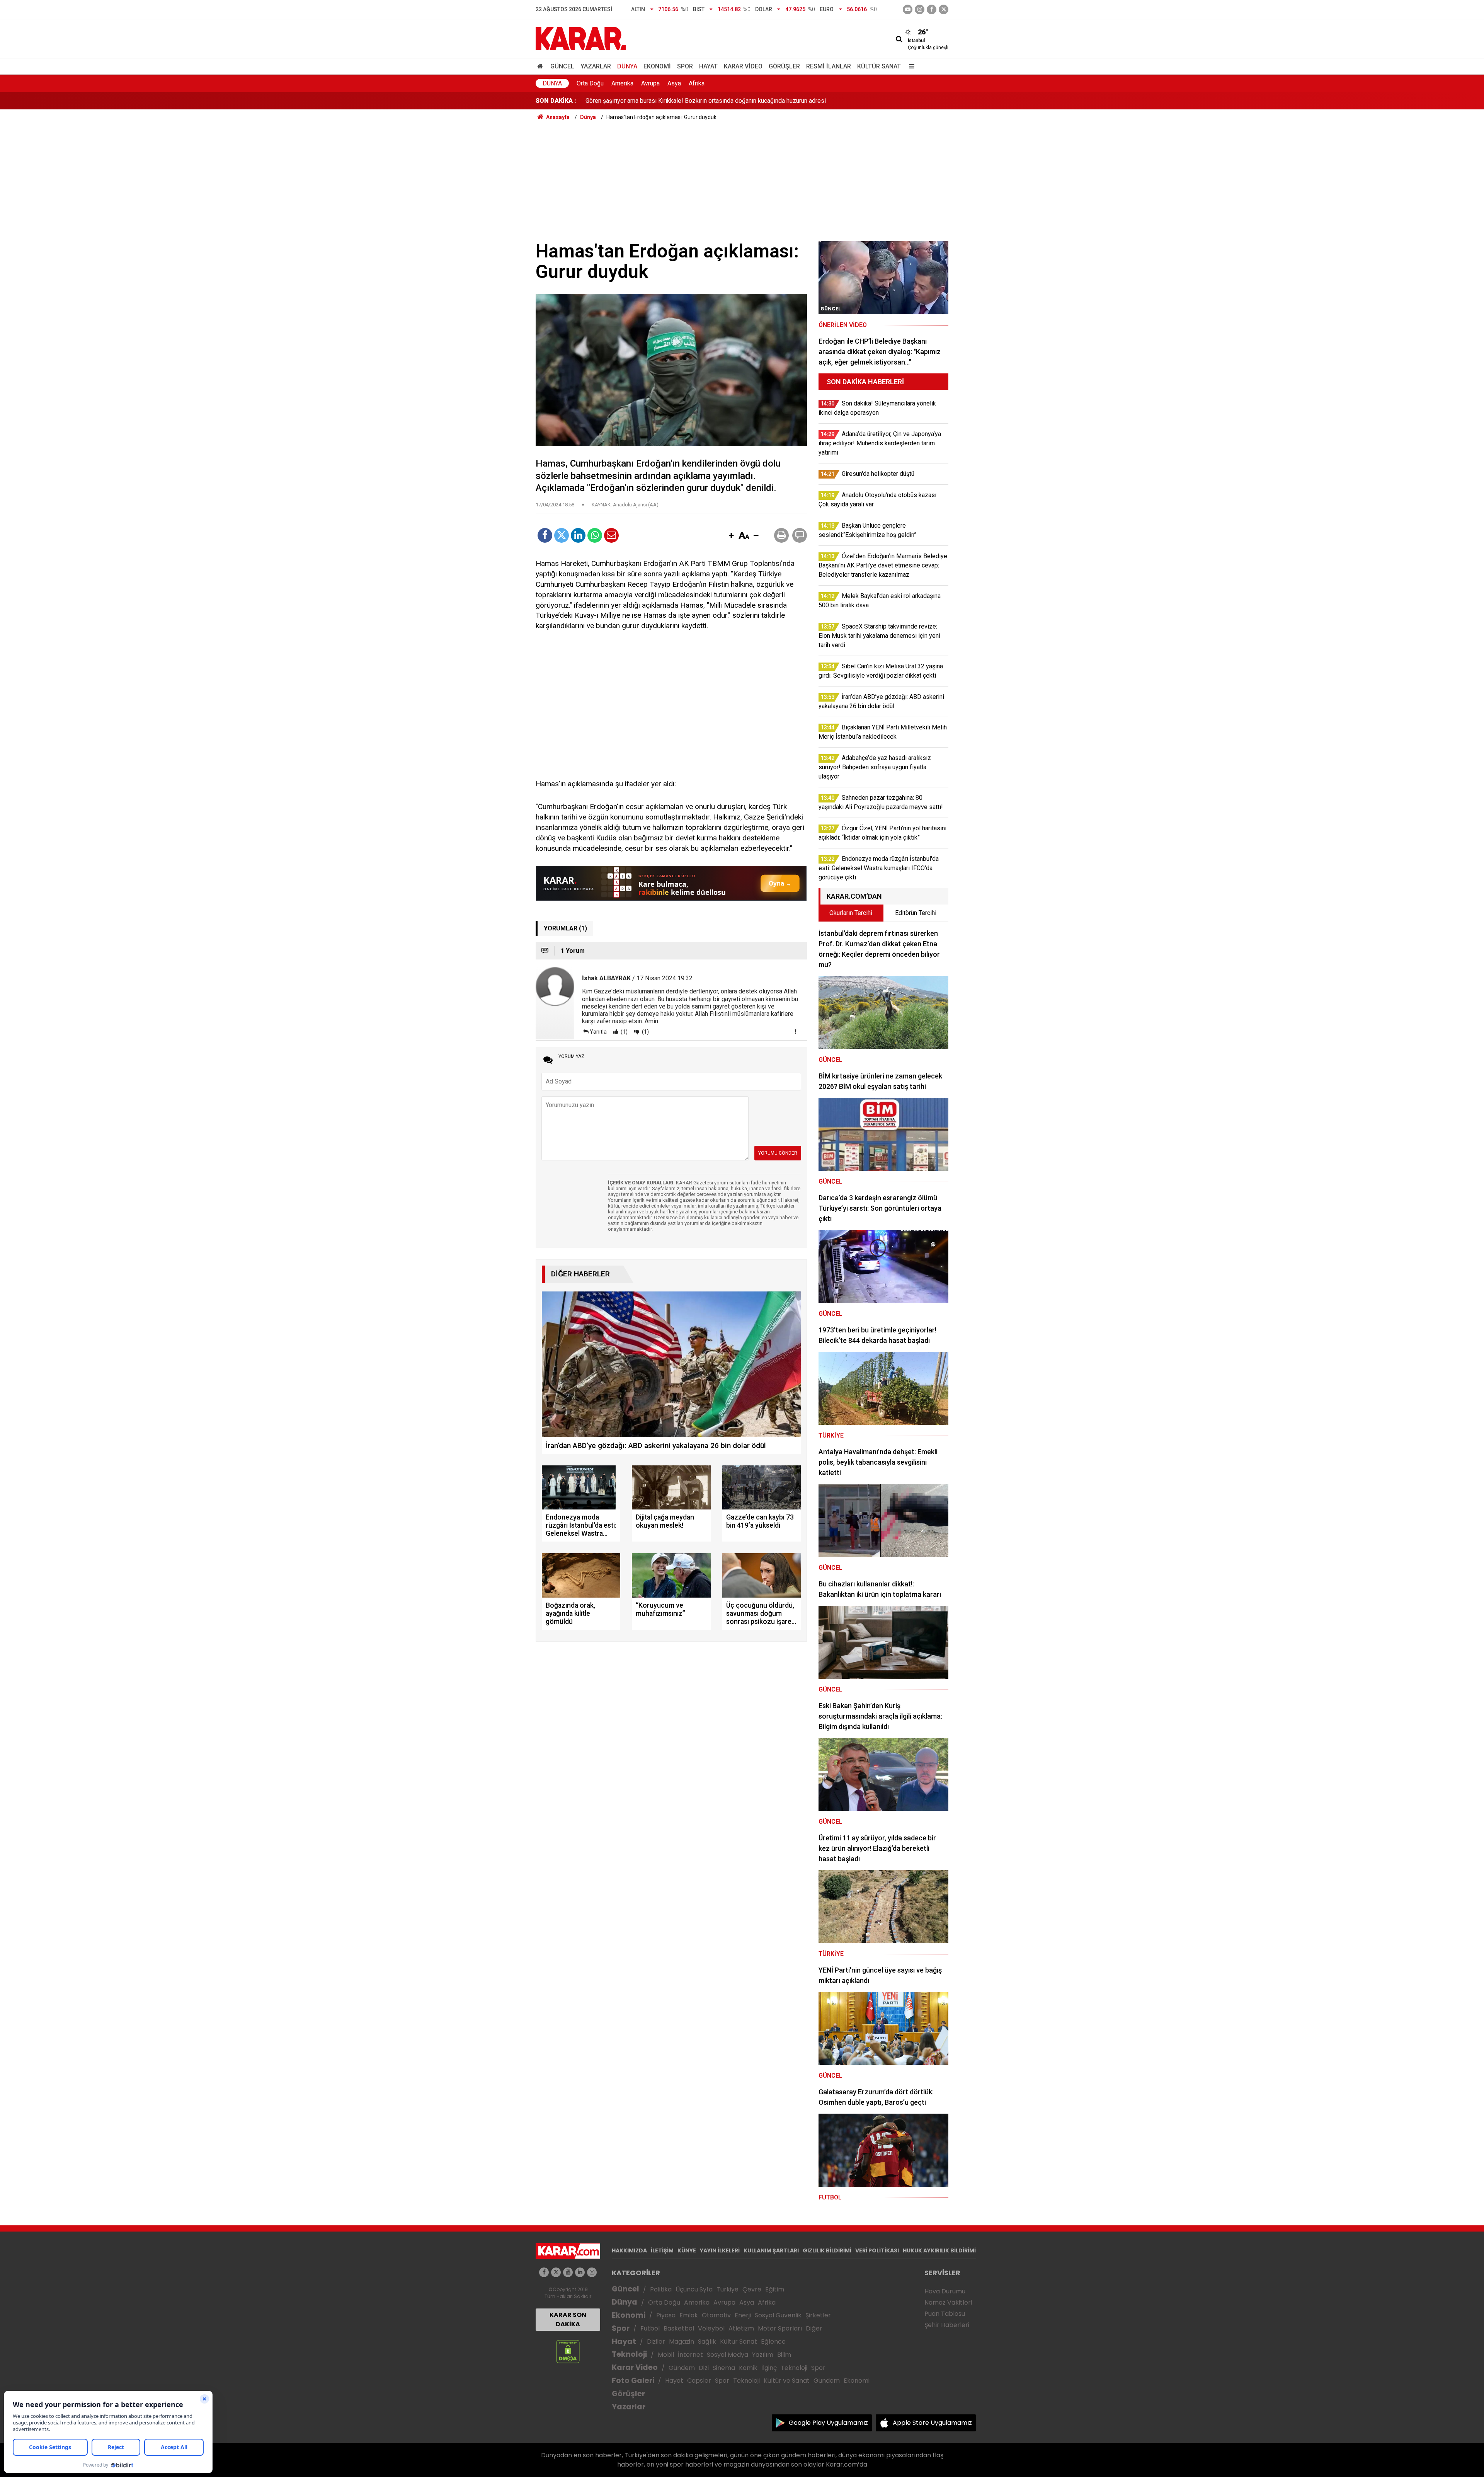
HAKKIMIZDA (629, 2250)
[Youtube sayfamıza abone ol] (568, 2272)
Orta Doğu (590, 83)
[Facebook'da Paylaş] (545, 535)
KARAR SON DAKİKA (568, 2319)
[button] (731, 536)
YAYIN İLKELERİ (720, 2250)
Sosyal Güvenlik (778, 2315)
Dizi (704, 2368)
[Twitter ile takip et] (944, 9)
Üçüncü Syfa (694, 2289)
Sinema (724, 2368)
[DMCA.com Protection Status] (568, 2351)
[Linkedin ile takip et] (580, 2272)
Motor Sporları (780, 2328)
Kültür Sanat (879, 66)
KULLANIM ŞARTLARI (771, 2250)
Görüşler (784, 66)
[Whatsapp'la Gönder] (595, 535)
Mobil (666, 2355)
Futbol (650, 2328)
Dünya (627, 66)
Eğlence (773, 2342)
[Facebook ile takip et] (932, 9)
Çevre (752, 2289)
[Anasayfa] (541, 66)
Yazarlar (596, 66)
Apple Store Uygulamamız (932, 2423)
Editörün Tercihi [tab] (916, 913)
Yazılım (763, 2355)
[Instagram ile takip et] (592, 2272)
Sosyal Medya (728, 2355)
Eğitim (775, 2289)
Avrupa (650, 83)
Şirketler (818, 2315)
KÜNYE (687, 2250)
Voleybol (711, 2328)
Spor (685, 66)
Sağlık (707, 2342)
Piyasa (666, 2315)
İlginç (769, 2368)
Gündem (682, 2368)
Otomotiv (716, 2315)
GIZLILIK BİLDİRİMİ (827, 2250)
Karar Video (743, 66)
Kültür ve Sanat (787, 2381)
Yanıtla (598, 1032)
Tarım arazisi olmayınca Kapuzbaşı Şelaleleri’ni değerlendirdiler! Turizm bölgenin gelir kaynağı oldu (718, 101)
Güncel (562, 66)
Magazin (682, 2342)
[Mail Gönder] (611, 535)
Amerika (622, 83)
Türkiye (728, 2289)
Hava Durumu (945, 2291)
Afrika (697, 83)
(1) (624, 1032)
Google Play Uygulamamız (828, 2423)
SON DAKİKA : (556, 101)
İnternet (690, 2355)
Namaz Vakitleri (948, 2302)
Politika (661, 2289)
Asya (674, 83)
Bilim (784, 2355)
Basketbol (679, 2328)
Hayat (708, 66)
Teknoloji (629, 2354)
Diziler (656, 2342)
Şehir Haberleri (947, 2325)
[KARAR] (581, 38)
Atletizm (741, 2328)
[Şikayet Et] (795, 1031)
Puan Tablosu (945, 2314)
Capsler (699, 2381)
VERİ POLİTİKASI (877, 2250)
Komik (748, 2368)
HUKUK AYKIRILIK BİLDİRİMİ (939, 2250)
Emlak (689, 2315)
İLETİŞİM (662, 2250)
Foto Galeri (633, 2381)
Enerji (743, 2315)
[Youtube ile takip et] (908, 9)
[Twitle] (562, 535)
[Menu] (910, 66)
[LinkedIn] (578, 535)
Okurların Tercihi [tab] (851, 913)
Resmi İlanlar (829, 66)
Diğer (814, 2328)
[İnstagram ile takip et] (920, 9)
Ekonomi (657, 66)
